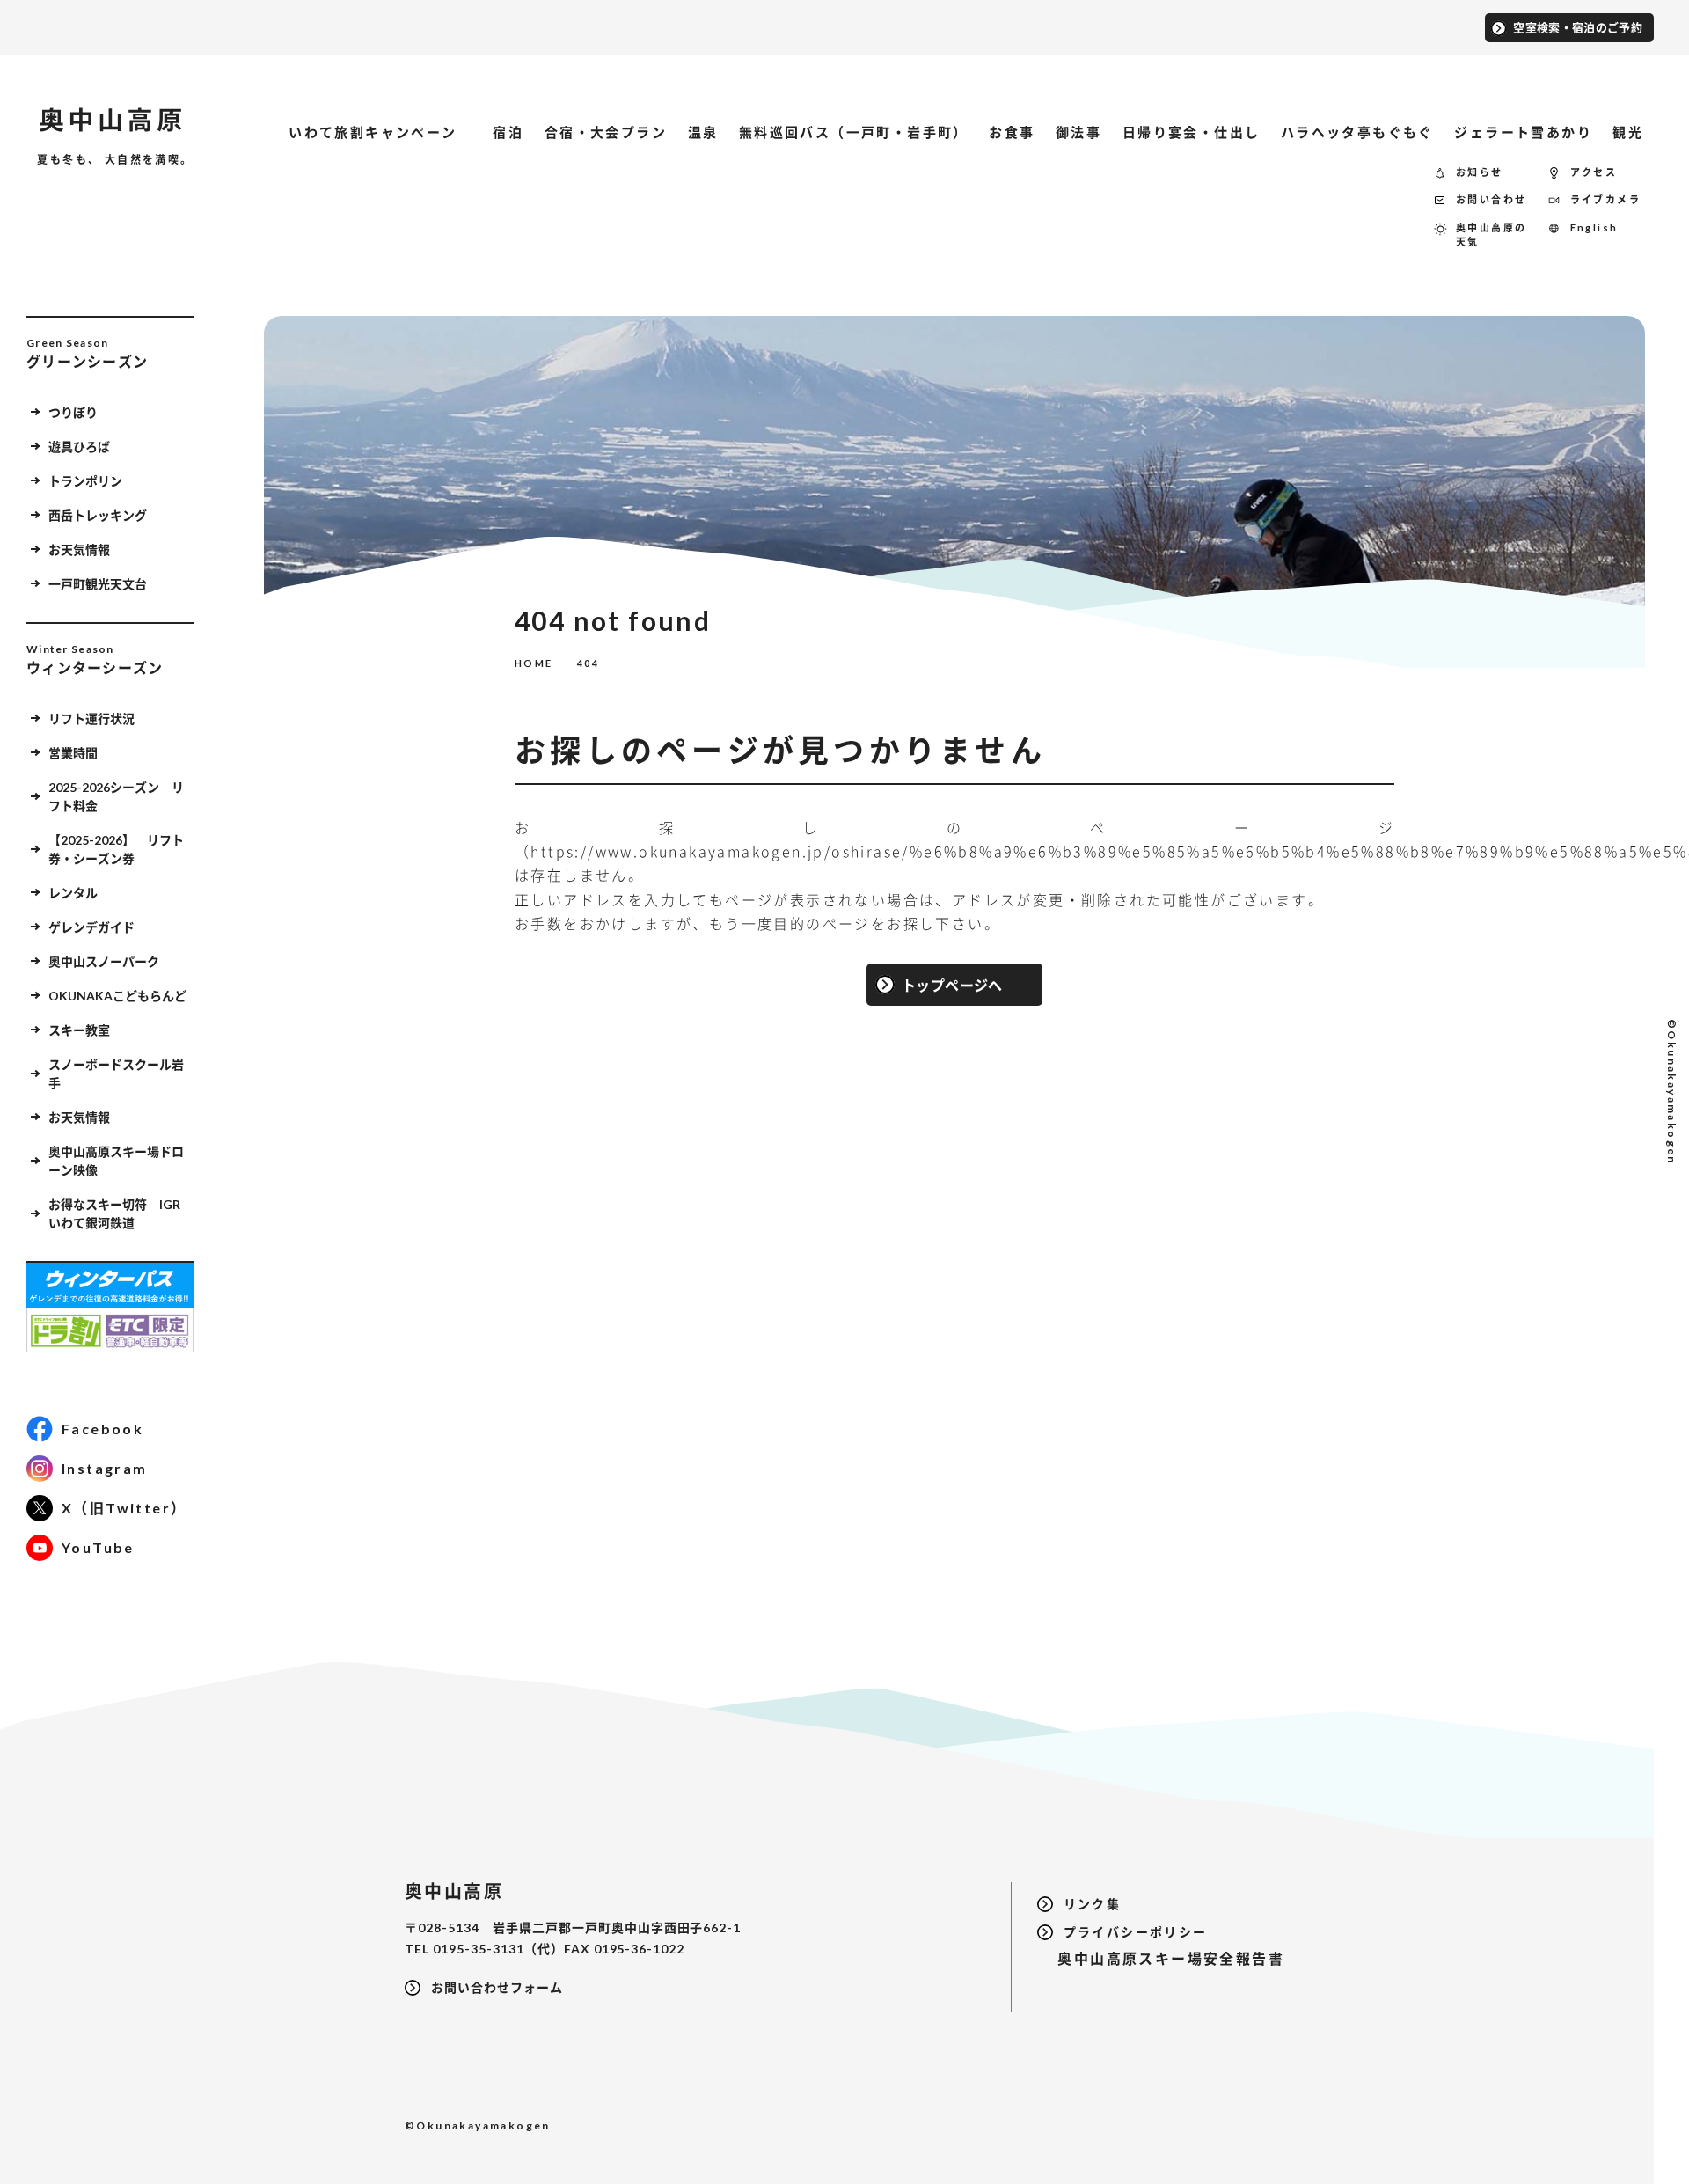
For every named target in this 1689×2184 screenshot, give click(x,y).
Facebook (102, 1429)
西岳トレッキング (98, 515)
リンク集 (1093, 1904)
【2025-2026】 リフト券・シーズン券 (116, 849)
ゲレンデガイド (91, 927)
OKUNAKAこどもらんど (117, 996)
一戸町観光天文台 (98, 584)
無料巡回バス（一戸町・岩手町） (854, 132)
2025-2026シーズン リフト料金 (116, 796)
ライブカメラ (1605, 199)
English (1594, 227)
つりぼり (73, 412)
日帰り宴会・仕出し (1192, 132)
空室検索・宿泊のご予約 (1578, 27)
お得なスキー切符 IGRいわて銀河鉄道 (114, 1213)
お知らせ (1480, 172)
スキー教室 (79, 1030)
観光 (1628, 132)
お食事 (1012, 132)
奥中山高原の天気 (1491, 235)
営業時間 (73, 753)
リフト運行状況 (91, 718)
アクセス (1594, 172)
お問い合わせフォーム (497, 1987)
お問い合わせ (1491, 199)
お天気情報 (79, 550)
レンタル (73, 893)
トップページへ (952, 985)
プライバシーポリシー (1136, 1932)
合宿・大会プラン (606, 132)
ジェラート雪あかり (1523, 132)
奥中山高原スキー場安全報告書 (1161, 1958)
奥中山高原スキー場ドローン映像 (116, 1161)
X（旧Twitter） (124, 1508)
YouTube (98, 1547)
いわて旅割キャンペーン (380, 132)
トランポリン (85, 481)
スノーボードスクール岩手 (116, 1074)
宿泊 (508, 132)
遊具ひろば (79, 447)
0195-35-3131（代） (498, 1949)
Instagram (105, 1468)
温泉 (703, 132)
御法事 (1078, 132)
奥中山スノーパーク (104, 961)
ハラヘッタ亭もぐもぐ (1357, 132)
